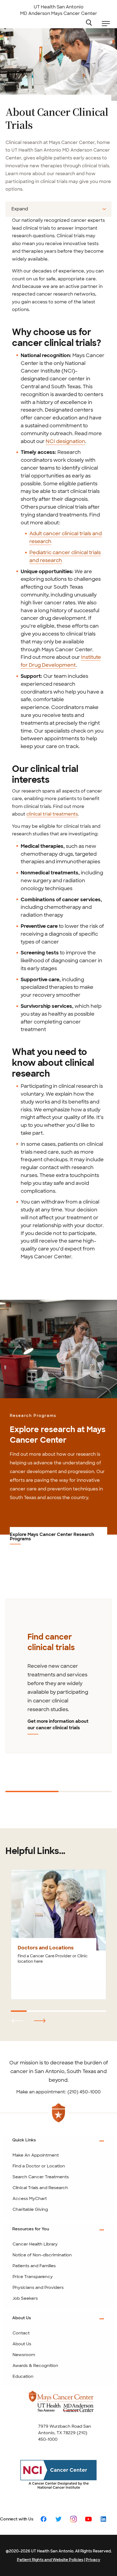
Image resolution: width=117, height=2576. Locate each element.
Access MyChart (30, 2199)
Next (5, 1782)
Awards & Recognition (35, 2366)
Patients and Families (34, 2266)
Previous (10, 1590)
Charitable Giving (30, 2209)
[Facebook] (44, 2519)
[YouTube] (88, 2519)
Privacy (93, 2560)
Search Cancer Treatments (41, 2177)
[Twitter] (59, 2519)
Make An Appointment (36, 2155)
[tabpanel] (59, 1676)
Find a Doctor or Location (39, 2166)
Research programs (33, 1416)
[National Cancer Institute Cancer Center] (59, 2479)
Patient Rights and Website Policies (50, 2560)
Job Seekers (25, 2298)
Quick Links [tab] (24, 2140)
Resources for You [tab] (31, 2229)
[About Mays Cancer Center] (61, 2406)
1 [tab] (6, 1794)
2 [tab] (60, 1794)
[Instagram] (73, 2519)
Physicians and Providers (38, 2288)
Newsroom (24, 2355)
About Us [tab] (22, 2318)
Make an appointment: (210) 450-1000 (59, 2092)
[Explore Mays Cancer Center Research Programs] (59, 1349)
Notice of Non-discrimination (42, 2255)
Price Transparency (33, 2277)
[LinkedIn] (103, 2519)
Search (94, 22)
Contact (21, 2333)
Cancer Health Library (35, 2244)
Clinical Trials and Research (40, 2188)
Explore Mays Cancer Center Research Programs (52, 1537)
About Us (22, 2344)
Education (23, 2376)
